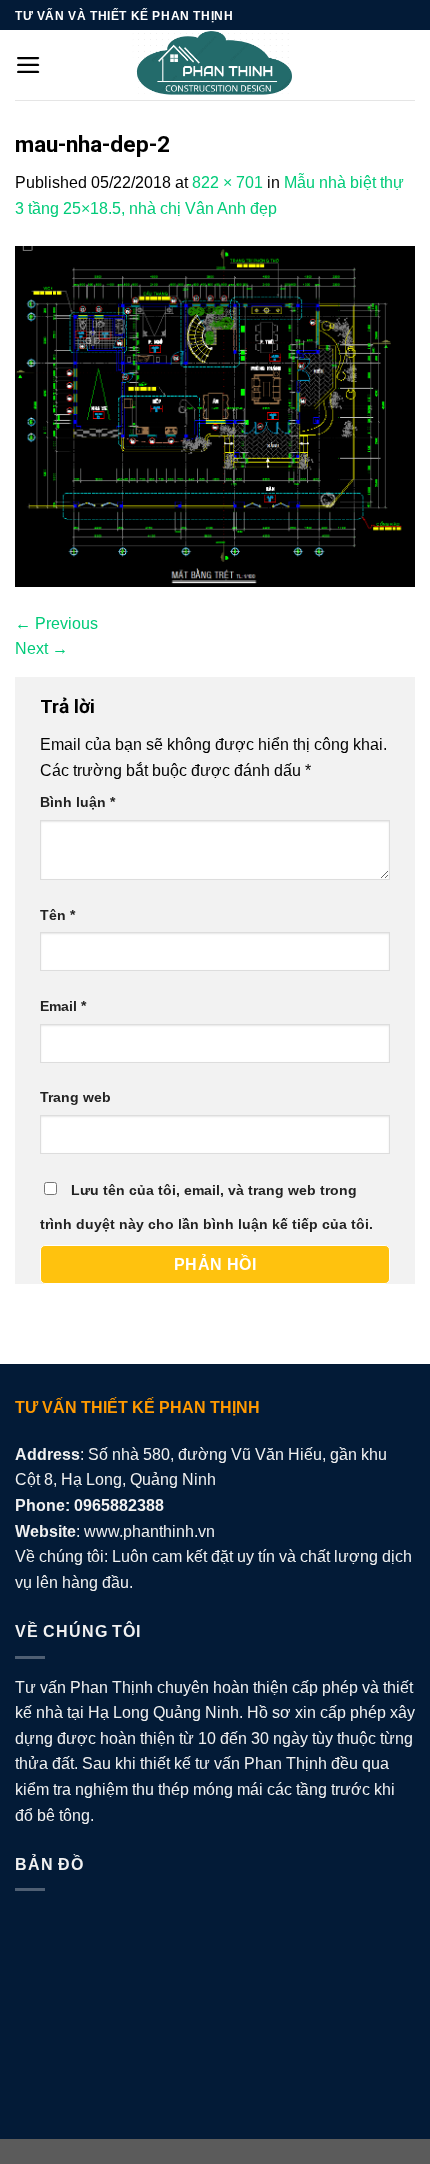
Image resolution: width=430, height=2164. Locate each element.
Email (63, 1006)
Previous (56, 623)
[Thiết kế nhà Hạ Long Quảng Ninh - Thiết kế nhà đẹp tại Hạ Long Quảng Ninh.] (215, 65)
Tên (57, 915)
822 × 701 (227, 182)
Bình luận (77, 802)
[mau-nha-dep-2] (215, 414)
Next (41, 648)
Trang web (75, 1097)
